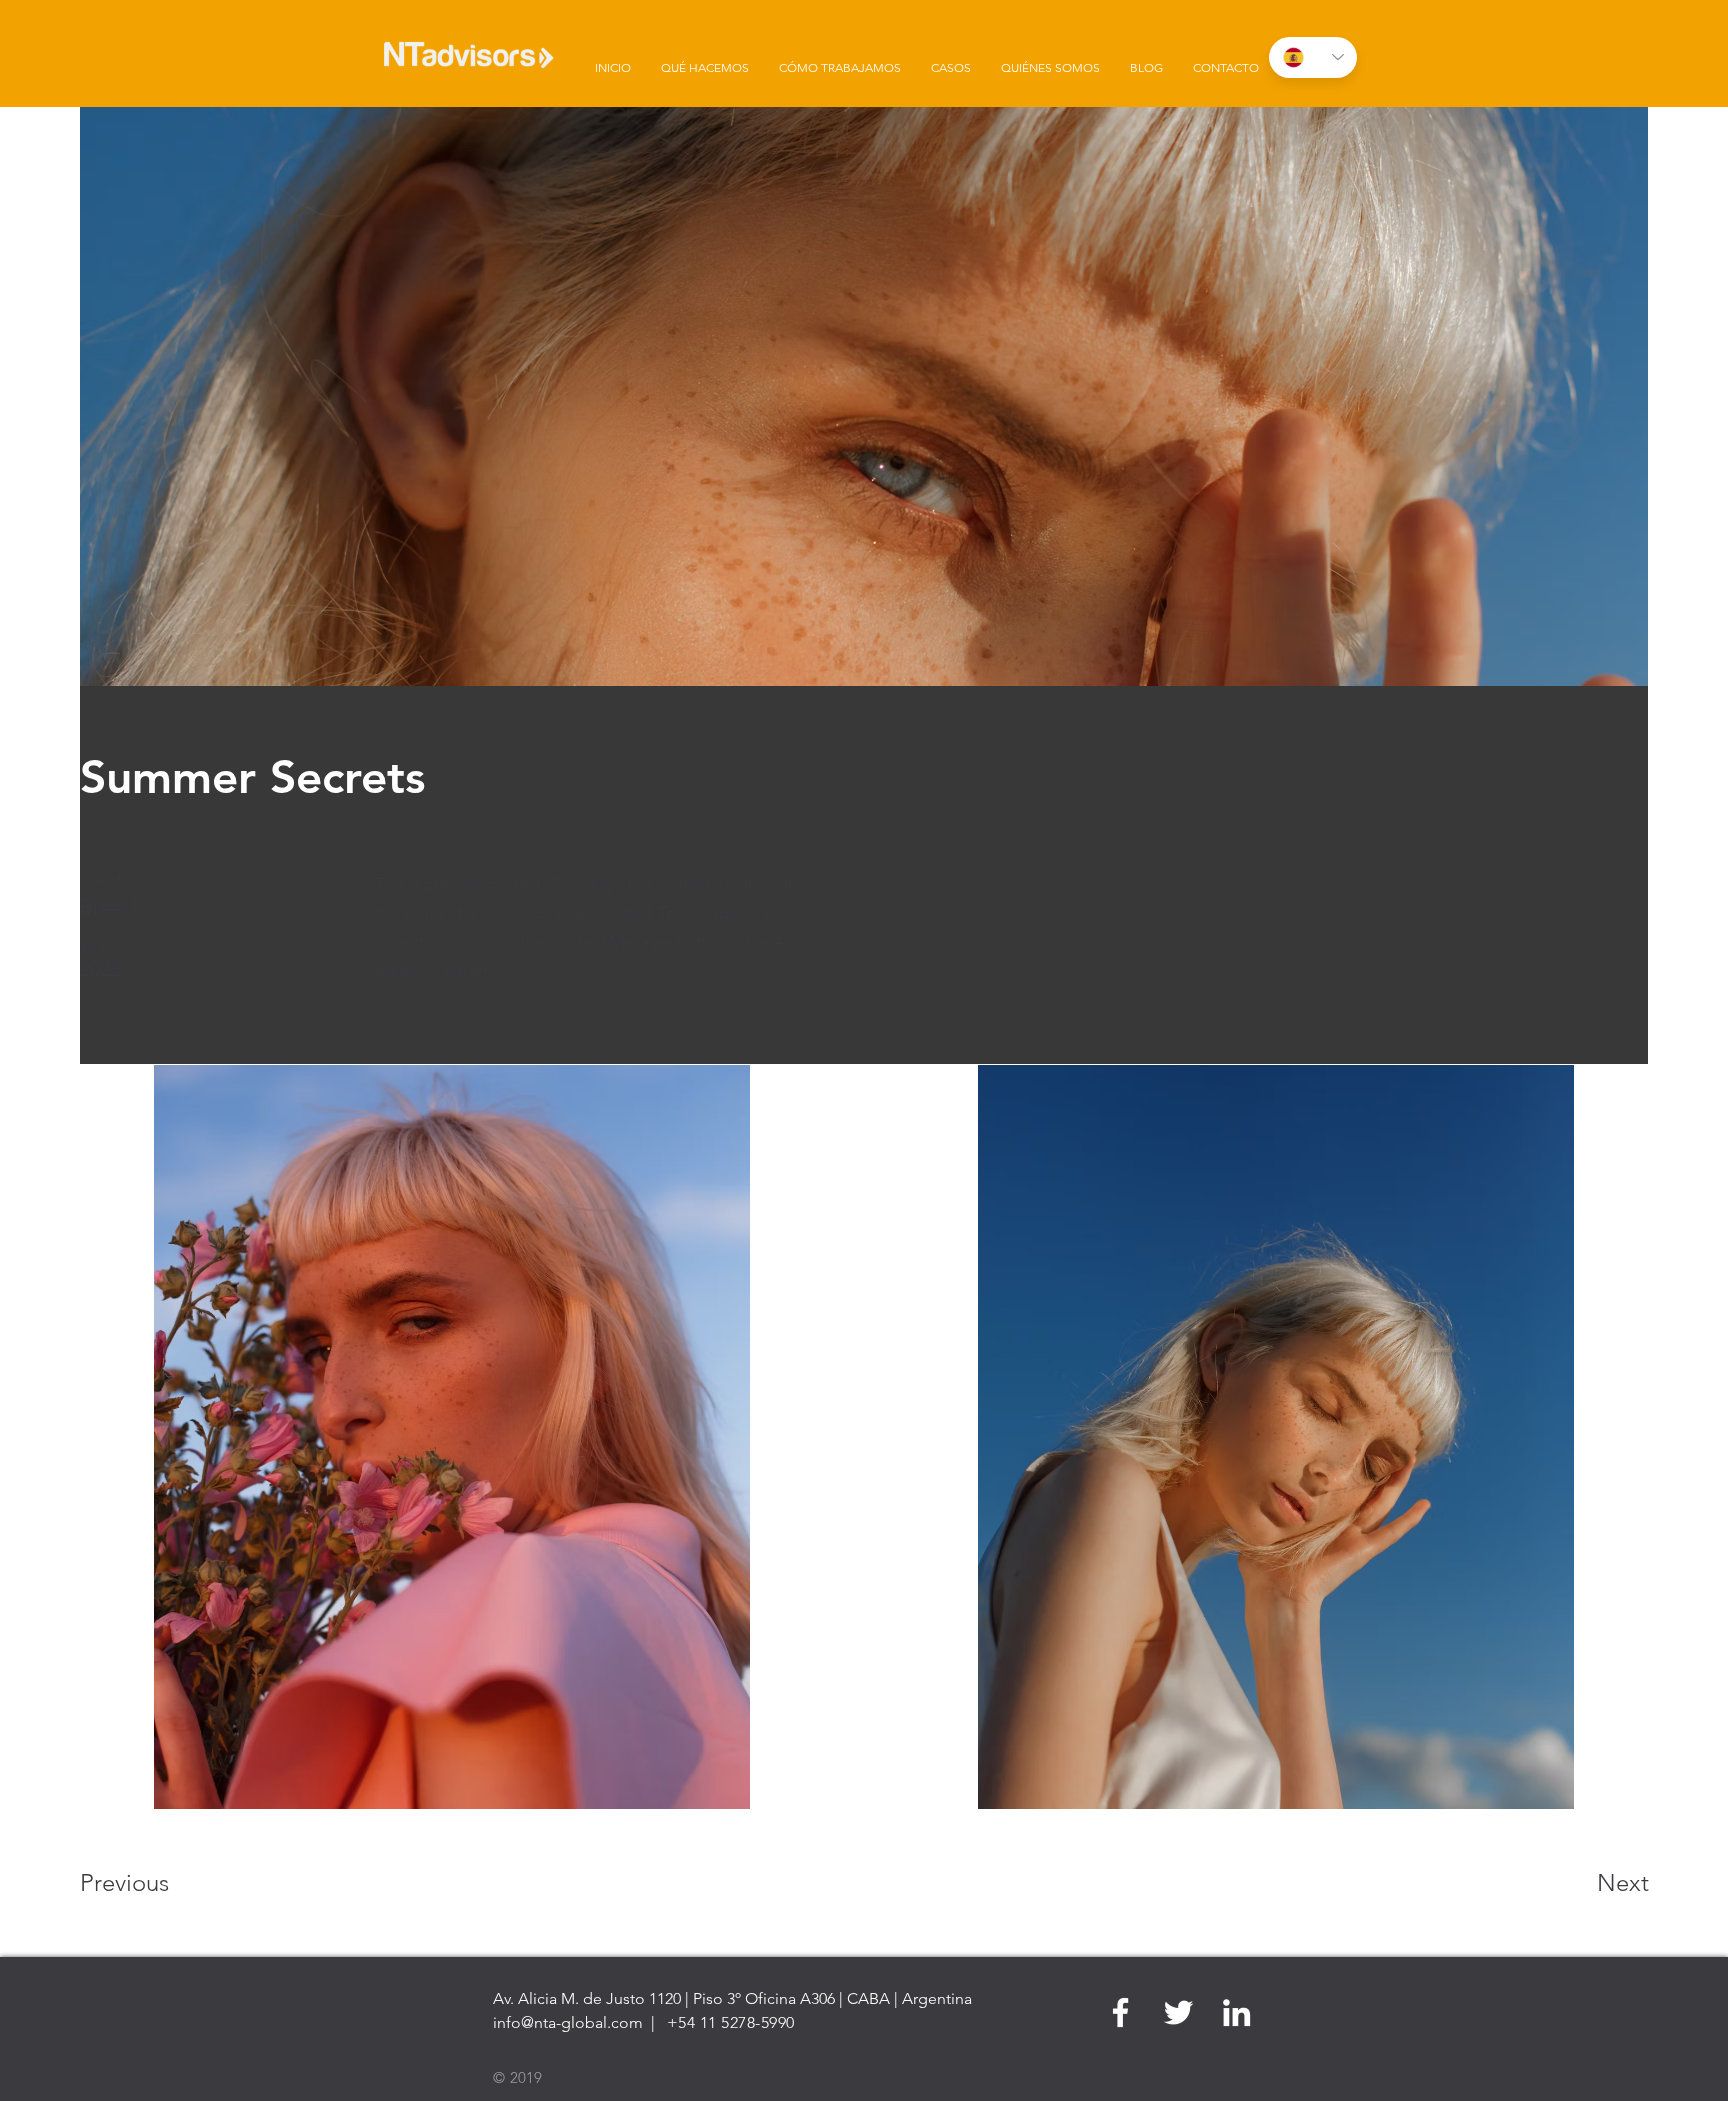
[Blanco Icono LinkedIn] (1236, 2012)
